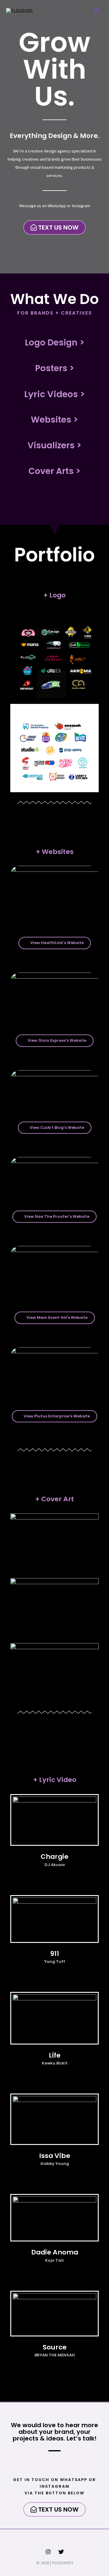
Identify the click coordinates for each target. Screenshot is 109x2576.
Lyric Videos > (54, 394)
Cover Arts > (54, 471)
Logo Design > (55, 343)
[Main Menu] (97, 11)
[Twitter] (61, 2552)
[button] (54, 227)
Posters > (55, 368)
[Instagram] (48, 2552)
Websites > (54, 420)
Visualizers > (54, 445)
